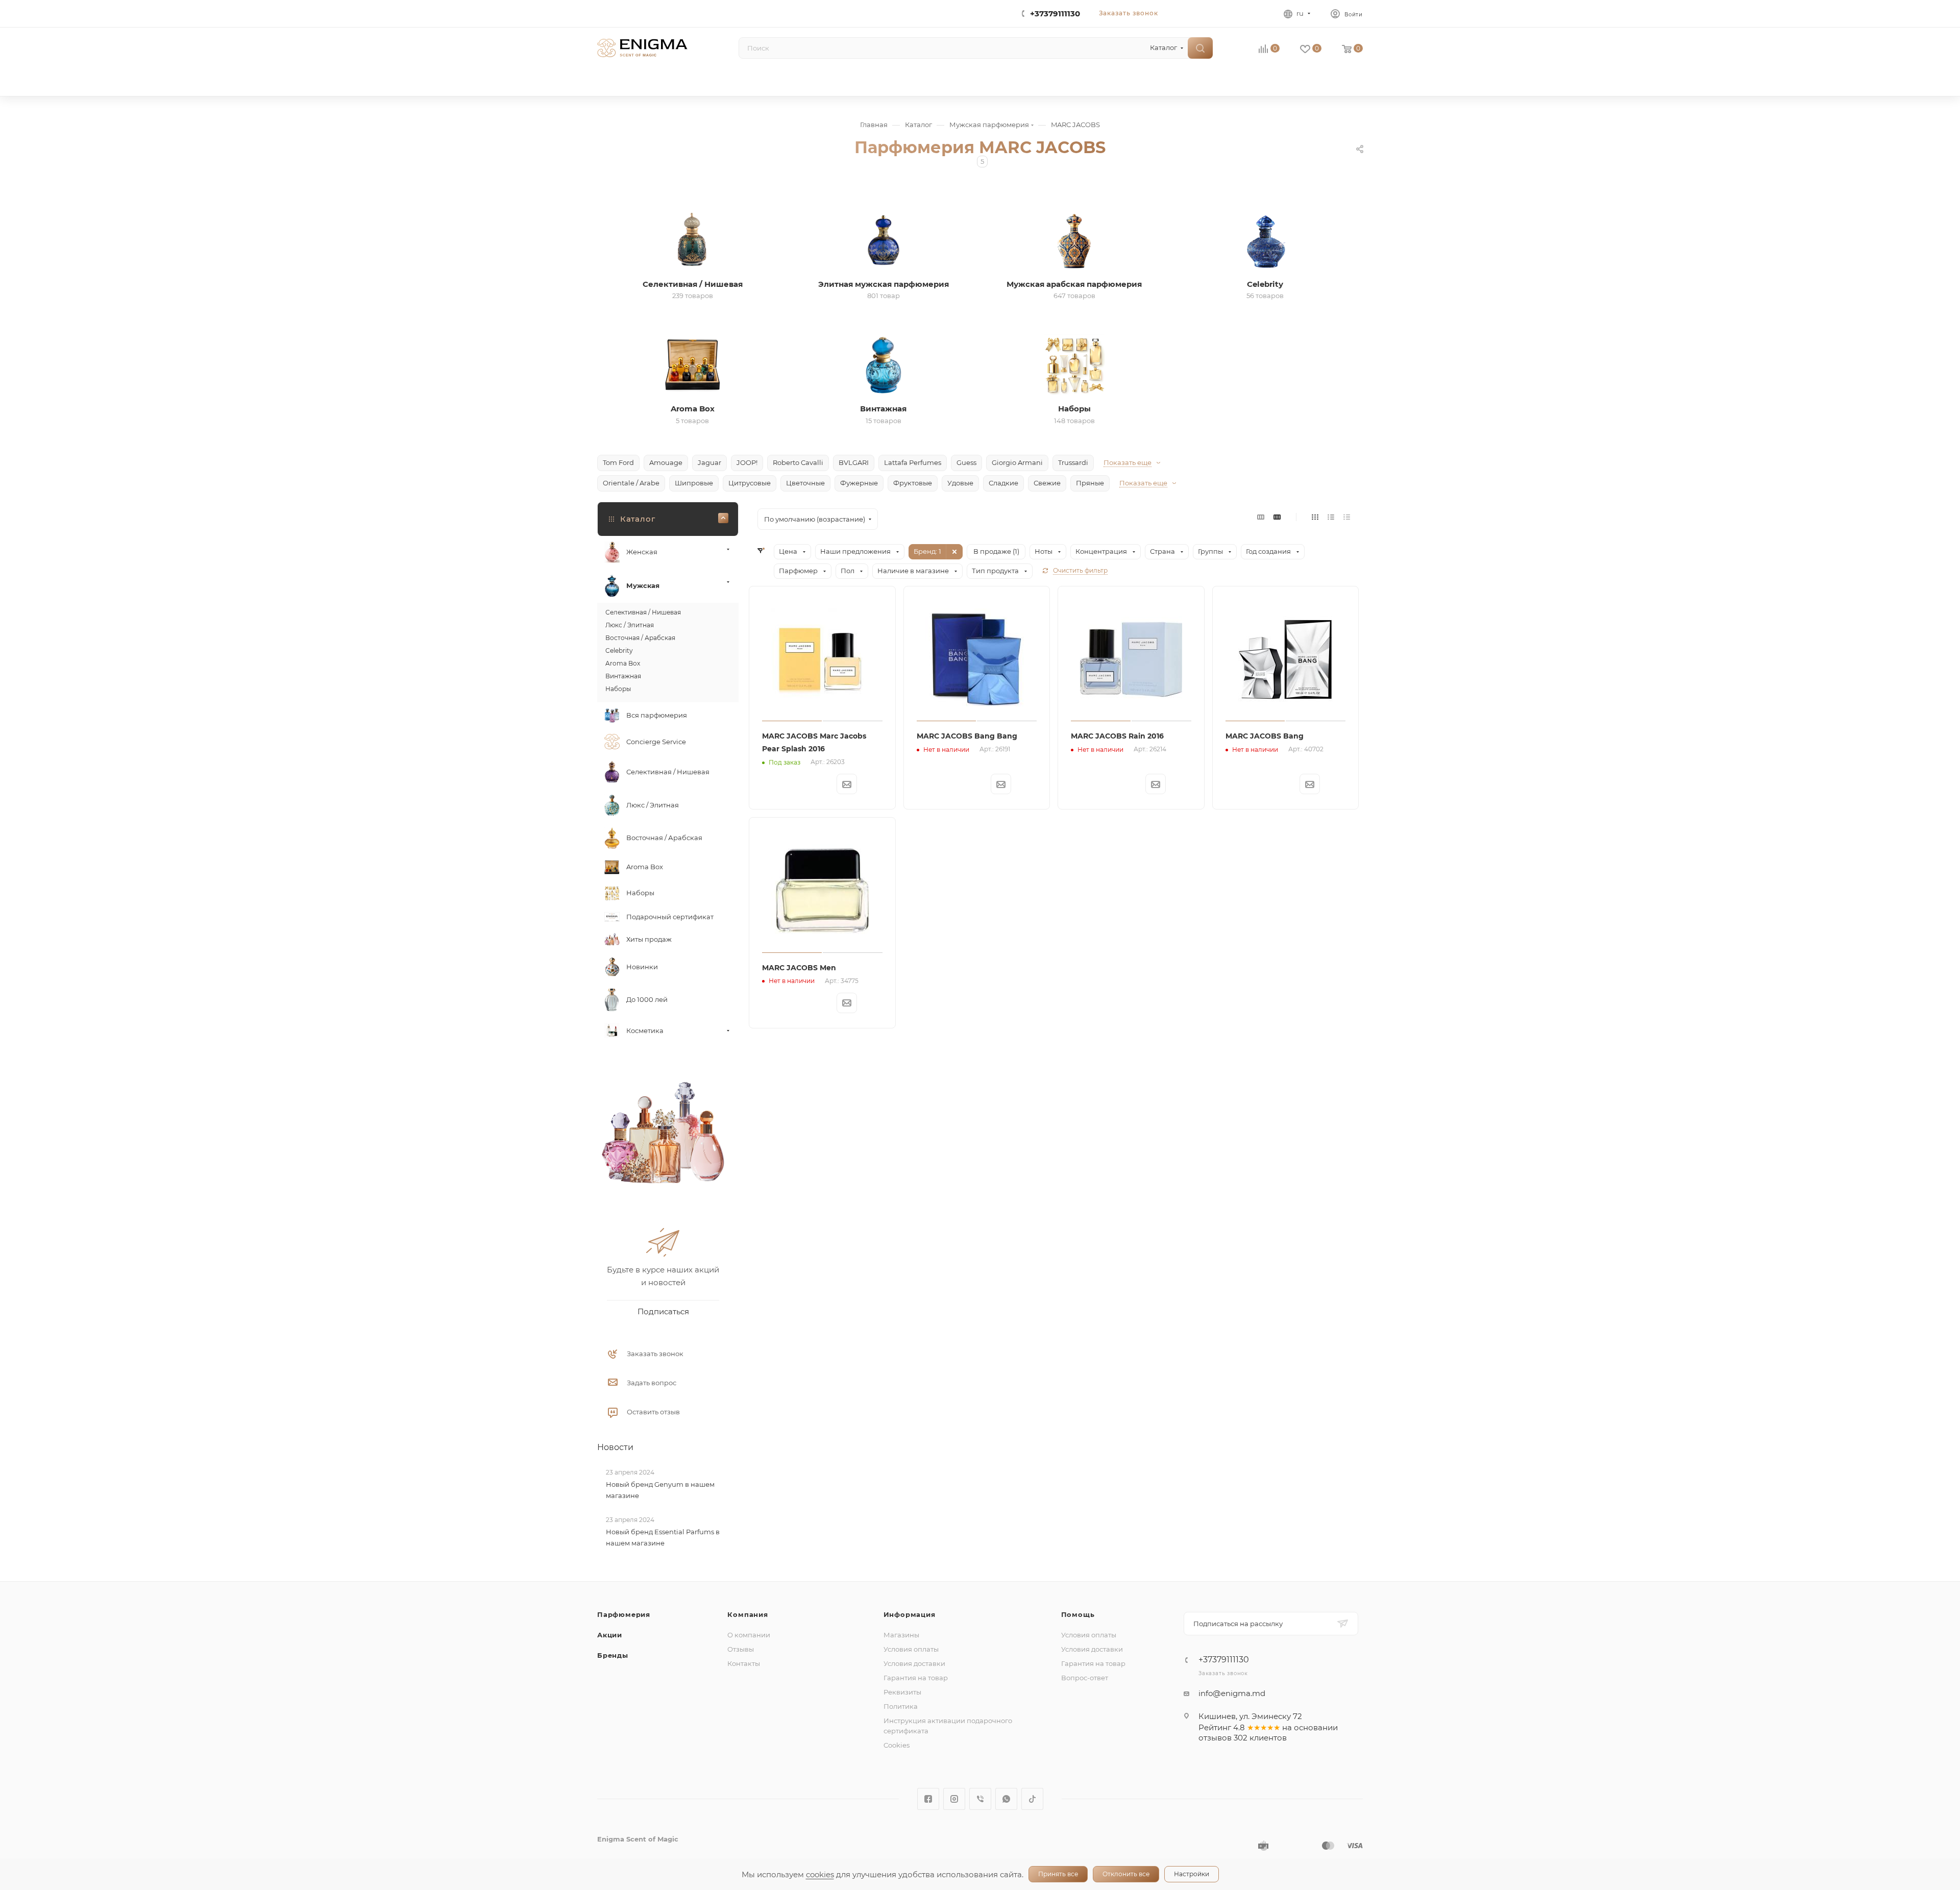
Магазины (901, 1635)
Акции (610, 1635)
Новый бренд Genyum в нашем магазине (660, 1490)
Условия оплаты (911, 1649)
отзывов (1215, 1738)
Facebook (928, 1799)
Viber (980, 1799)
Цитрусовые (750, 483)
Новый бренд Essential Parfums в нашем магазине (663, 1537)
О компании (749, 1635)
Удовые (960, 483)
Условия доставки (914, 1663)
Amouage (666, 462)
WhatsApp (1006, 1799)
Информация (910, 1614)
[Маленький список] (1261, 517)
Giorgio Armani (1017, 462)
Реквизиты (902, 1692)
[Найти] (1200, 48)
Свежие (1047, 483)
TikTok (1032, 1799)
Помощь (1078, 1614)
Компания (748, 1614)
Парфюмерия (624, 1614)
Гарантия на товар (916, 1678)
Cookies (897, 1745)
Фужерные (859, 483)
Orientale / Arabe (631, 483)
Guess (966, 462)
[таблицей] (1347, 517)
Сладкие (1003, 483)
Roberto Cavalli (798, 462)
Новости (615, 1447)
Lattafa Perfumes (913, 462)
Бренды (613, 1655)
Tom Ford (618, 462)
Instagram (954, 1799)
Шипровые (694, 483)
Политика (901, 1706)
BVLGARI (854, 462)
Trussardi (1073, 462)
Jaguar (709, 462)
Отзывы (741, 1649)
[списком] (1331, 517)
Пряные (1090, 483)
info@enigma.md (1232, 1693)
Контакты (744, 1663)
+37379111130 (1055, 14)
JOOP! (747, 462)
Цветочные (805, 483)
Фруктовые (913, 483)
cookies (820, 1874)
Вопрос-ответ (1085, 1678)
